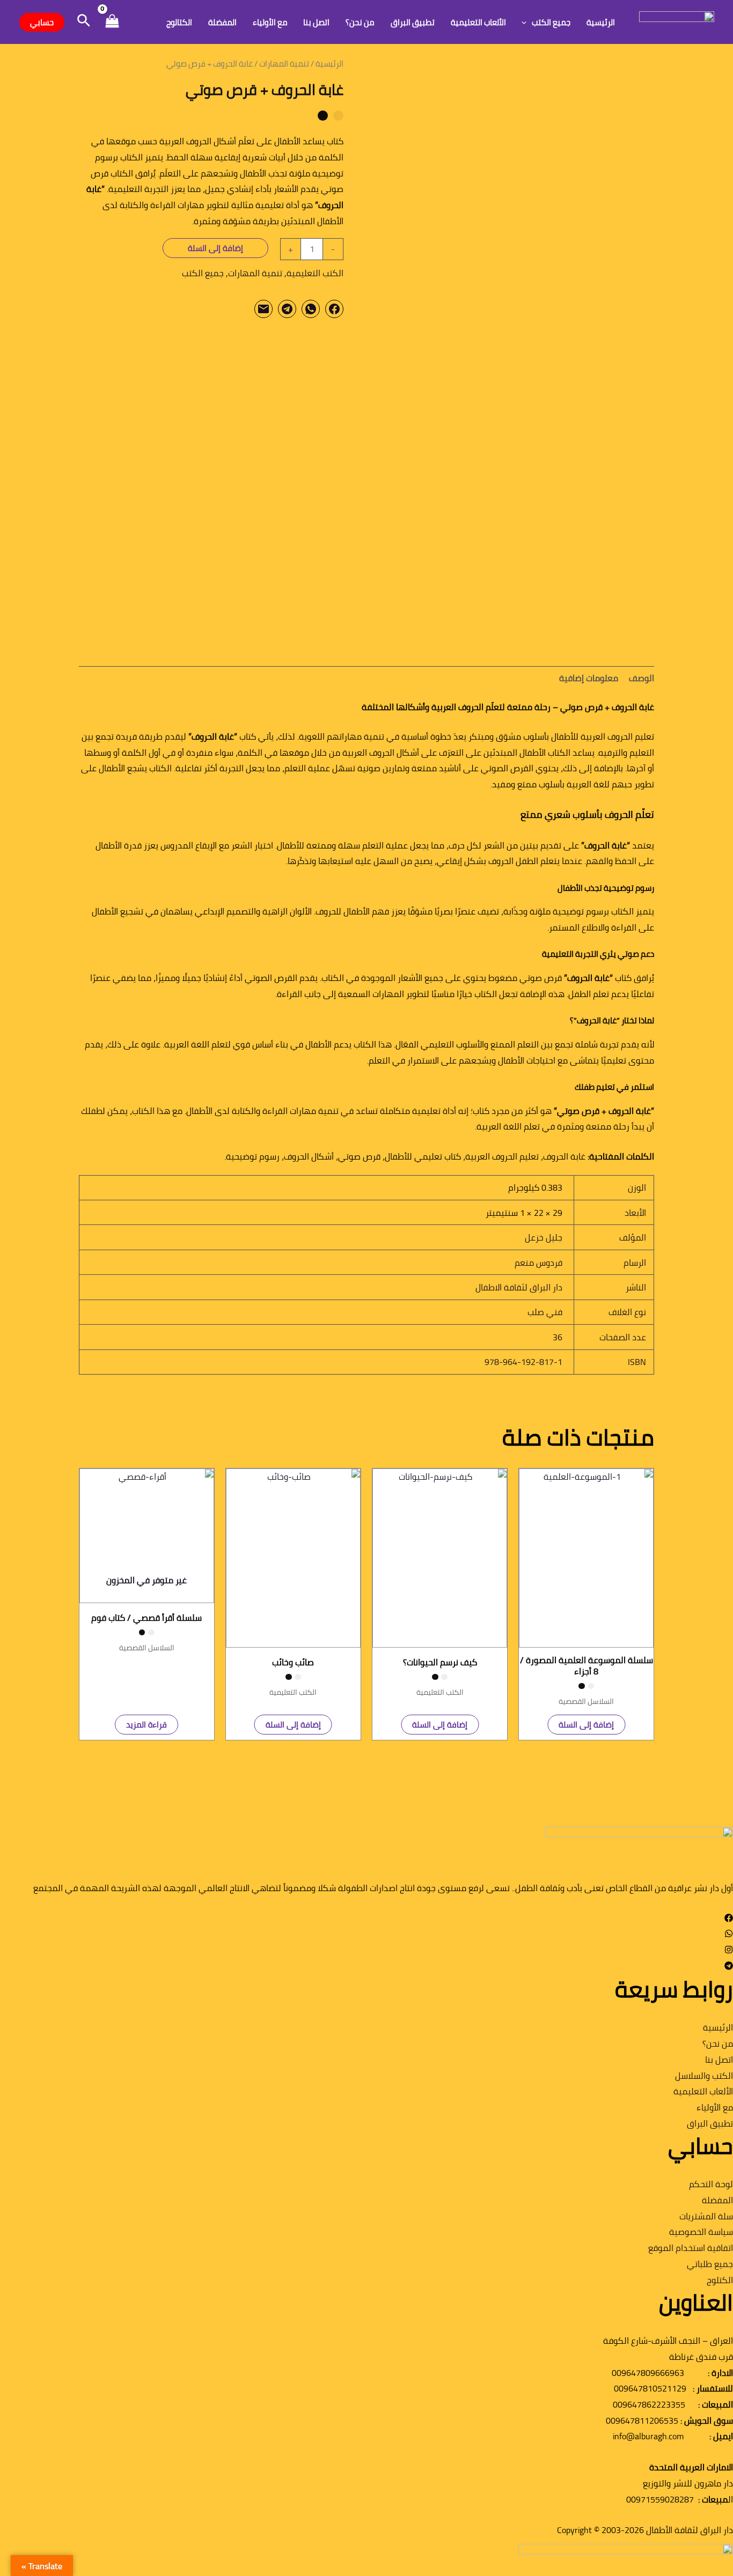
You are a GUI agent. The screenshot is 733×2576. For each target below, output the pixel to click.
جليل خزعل (544, 1237)
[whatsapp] (729, 1935)
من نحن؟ (360, 22)
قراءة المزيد (146, 1725)
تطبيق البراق (413, 22)
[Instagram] (729, 1951)
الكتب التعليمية (315, 273)
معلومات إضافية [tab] (589, 678)
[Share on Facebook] (334, 309)
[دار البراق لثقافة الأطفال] (677, 21)
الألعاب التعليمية (478, 22)
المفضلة (222, 22)
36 (558, 1337)
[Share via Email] (263, 309)
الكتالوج (179, 22)
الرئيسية (601, 22)
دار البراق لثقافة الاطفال (519, 1287)
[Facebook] (729, 1919)
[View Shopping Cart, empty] (112, 22)
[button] (527, 22)
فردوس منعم (538, 1263)
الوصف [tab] (642, 678)
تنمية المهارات (284, 64)
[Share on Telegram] (287, 309)
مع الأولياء (270, 22)
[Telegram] (729, 1967)
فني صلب (545, 1312)
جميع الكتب (551, 22)
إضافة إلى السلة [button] (586, 1725)
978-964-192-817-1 (523, 1362)
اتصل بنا (316, 22)
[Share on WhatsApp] (311, 309)
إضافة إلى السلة (215, 248)
